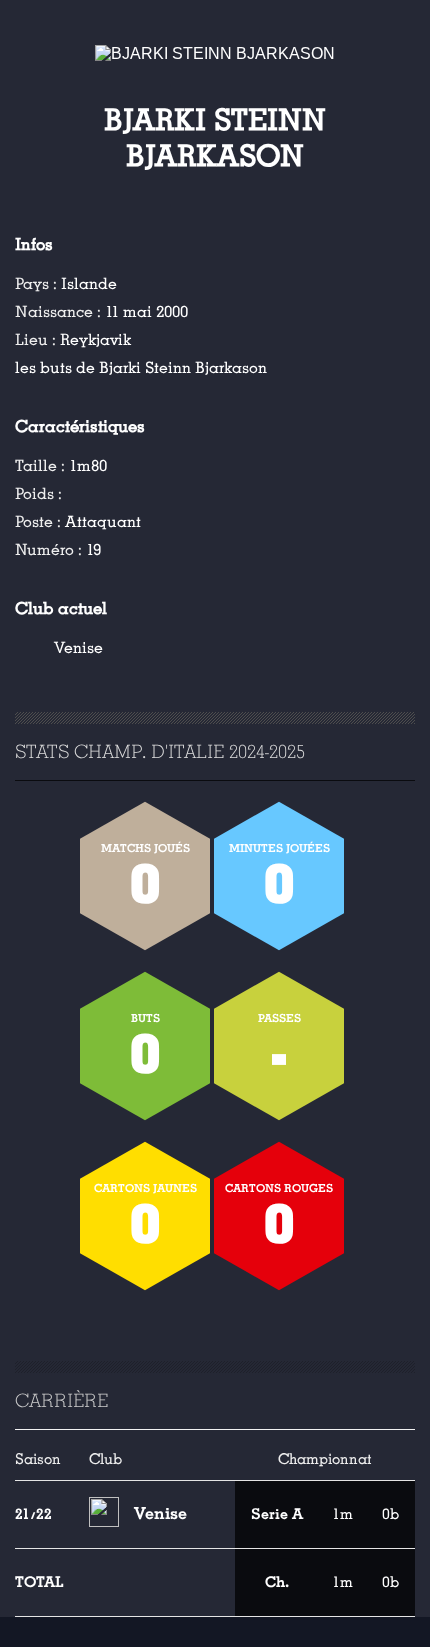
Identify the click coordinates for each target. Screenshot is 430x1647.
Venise (78, 648)
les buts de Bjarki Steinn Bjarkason (141, 368)
